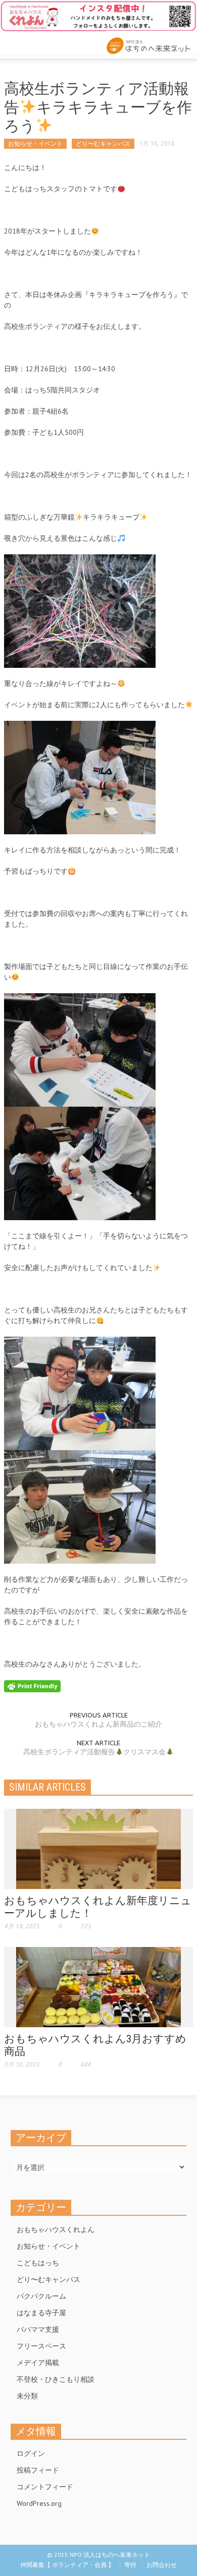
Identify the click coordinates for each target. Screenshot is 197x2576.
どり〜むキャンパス (103, 144)
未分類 (27, 2396)
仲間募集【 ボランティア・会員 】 (67, 2565)
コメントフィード (45, 2487)
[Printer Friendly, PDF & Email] (32, 1686)
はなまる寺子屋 (41, 2313)
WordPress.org (39, 2503)
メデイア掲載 (38, 2363)
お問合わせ (162, 2565)
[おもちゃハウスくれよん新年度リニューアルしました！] (98, 1848)
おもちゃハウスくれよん (56, 2229)
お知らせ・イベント (35, 144)
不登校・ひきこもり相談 (56, 2379)
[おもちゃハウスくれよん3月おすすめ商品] (98, 1986)
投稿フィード (38, 2470)
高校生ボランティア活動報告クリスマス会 (94, 1752)
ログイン (31, 2453)
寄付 (130, 2565)
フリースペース (41, 2346)
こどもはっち (38, 2263)
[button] (38, 43)
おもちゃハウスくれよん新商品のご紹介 (98, 1724)
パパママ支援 (38, 2329)
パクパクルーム (41, 2296)
